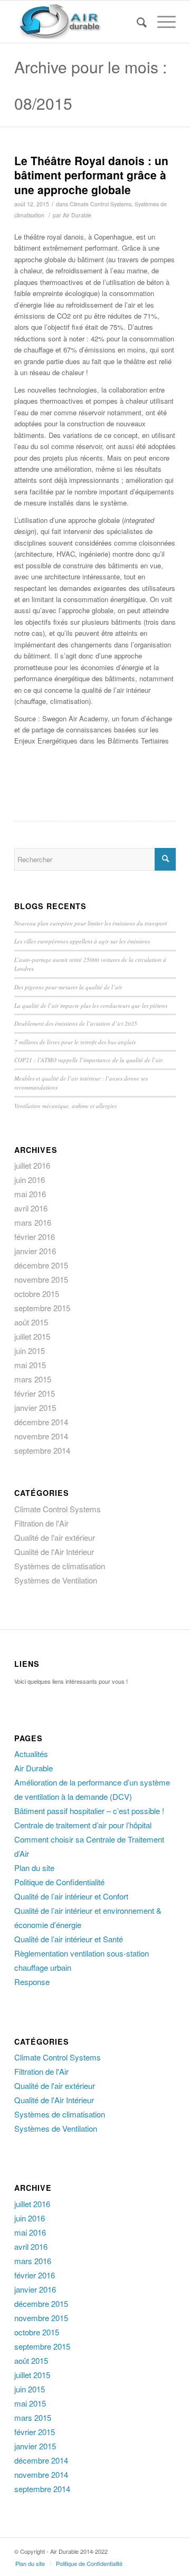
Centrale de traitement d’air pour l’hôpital (83, 1825)
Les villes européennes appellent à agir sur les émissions (82, 941)
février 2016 (35, 1237)
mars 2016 (33, 1222)
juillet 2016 (32, 1165)
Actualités (31, 1754)
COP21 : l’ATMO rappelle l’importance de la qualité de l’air (88, 1060)
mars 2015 (33, 1379)
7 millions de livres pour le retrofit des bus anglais (75, 1042)
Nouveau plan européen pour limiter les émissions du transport (91, 923)
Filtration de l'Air (41, 1523)
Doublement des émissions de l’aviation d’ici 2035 (76, 1023)
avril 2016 (31, 1208)
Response (32, 1982)
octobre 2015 (37, 1294)
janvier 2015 (35, 1408)
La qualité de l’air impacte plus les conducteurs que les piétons (91, 1005)
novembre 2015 (41, 1279)
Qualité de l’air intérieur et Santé (69, 1939)
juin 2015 (30, 1351)
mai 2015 (30, 1365)
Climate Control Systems (101, 204)
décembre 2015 (41, 1265)
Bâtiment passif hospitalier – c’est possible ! (89, 1811)
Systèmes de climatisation (60, 1566)
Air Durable (77, 215)
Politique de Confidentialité (59, 1882)
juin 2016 (30, 1180)
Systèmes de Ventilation (56, 1580)
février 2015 (35, 1393)
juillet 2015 (32, 1336)
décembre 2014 (41, 1422)
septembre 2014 (42, 1450)
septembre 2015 (42, 1308)
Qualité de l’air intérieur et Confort (71, 1896)
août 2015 (31, 1322)
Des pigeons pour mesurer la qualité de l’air (68, 987)
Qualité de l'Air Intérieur (54, 1552)
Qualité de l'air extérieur (55, 1537)
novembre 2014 (41, 1436)
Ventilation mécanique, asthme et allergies (65, 1106)
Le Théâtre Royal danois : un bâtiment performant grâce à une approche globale (91, 175)
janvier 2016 (35, 1251)
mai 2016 (30, 1194)
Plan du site (34, 1868)
